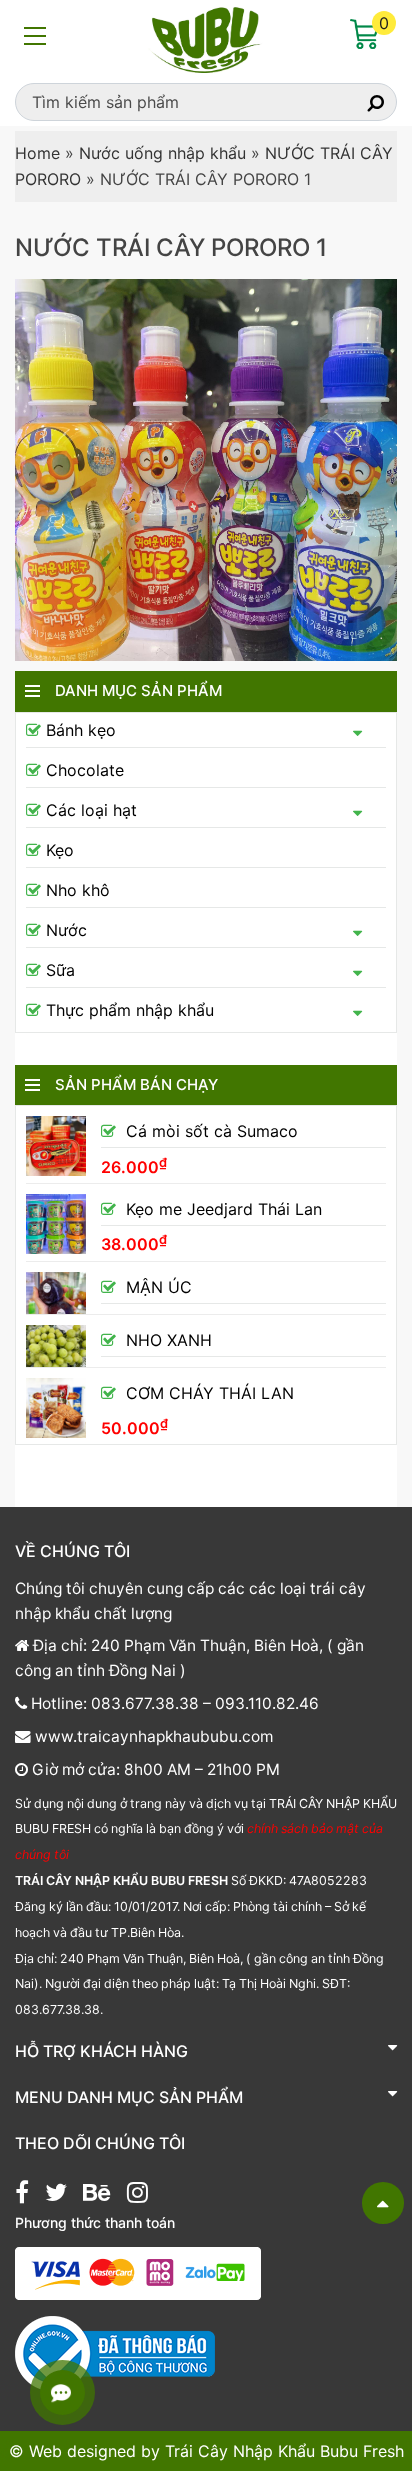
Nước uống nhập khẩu (162, 153)
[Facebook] (22, 2195)
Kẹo (60, 850)
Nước (66, 930)
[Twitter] (56, 2195)
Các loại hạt (91, 810)
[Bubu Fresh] (206, 38)
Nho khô (78, 890)
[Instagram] (137, 2195)
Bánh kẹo (81, 730)
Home (37, 153)
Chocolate (85, 770)
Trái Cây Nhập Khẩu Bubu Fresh (284, 2451)
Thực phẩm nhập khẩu (130, 1010)
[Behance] (96, 2195)
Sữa (60, 970)
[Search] (358, 102)
